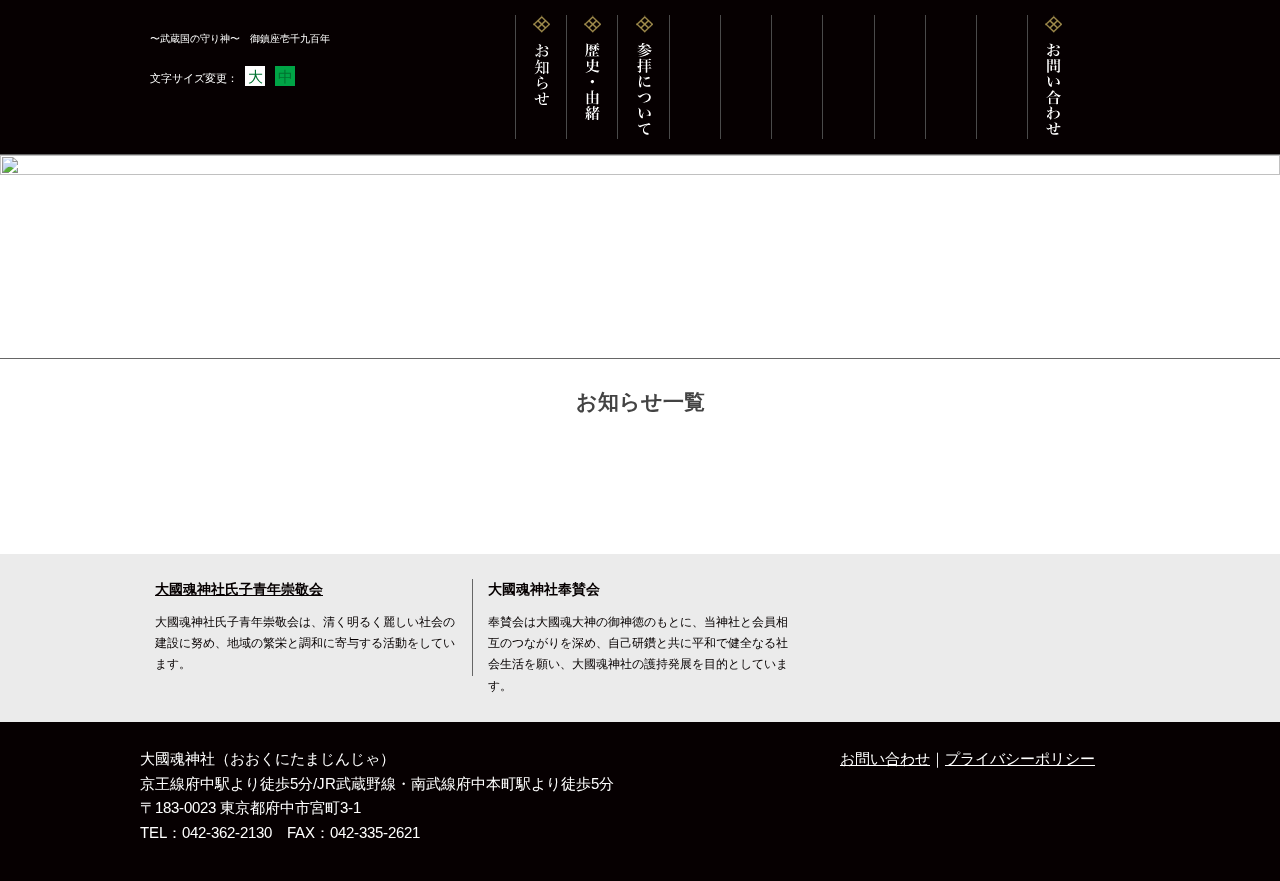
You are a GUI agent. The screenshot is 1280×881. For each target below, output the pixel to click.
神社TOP (174, 337)
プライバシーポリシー (1020, 759)
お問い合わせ (885, 759)
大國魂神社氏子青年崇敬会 (239, 589)
